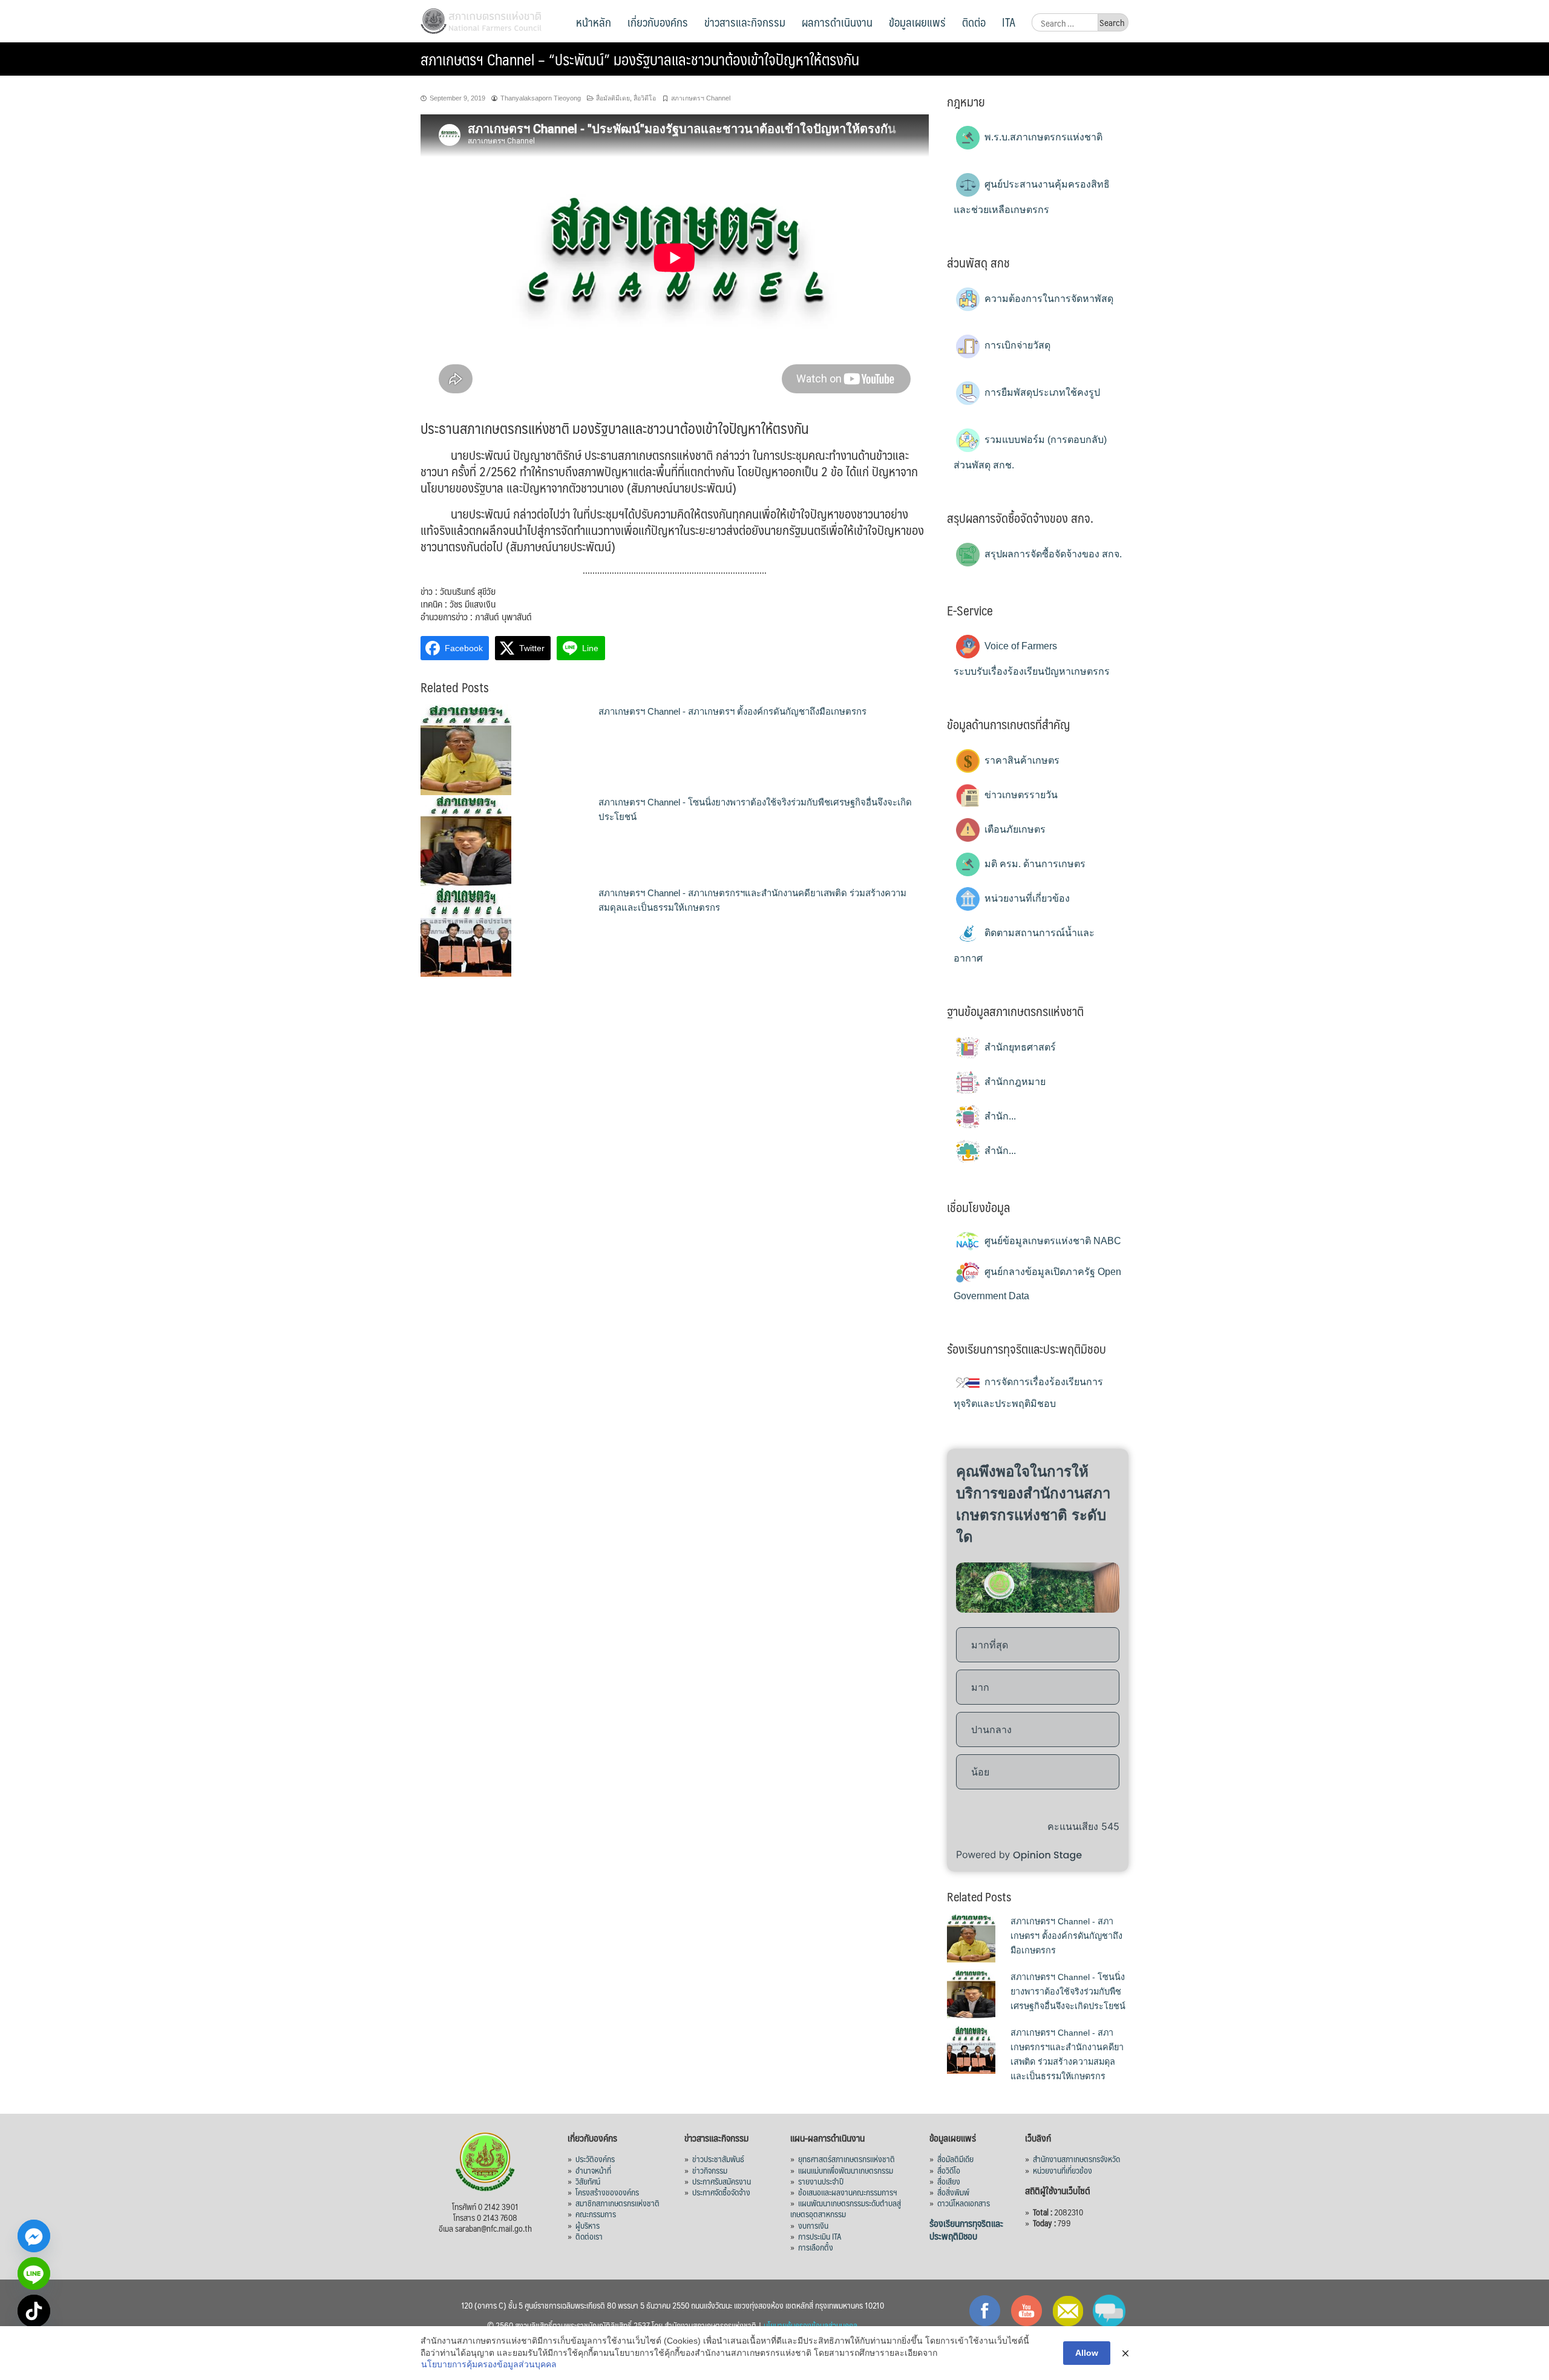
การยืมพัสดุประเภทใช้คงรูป (1041, 392)
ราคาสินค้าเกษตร (1021, 760)
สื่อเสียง (949, 2181)
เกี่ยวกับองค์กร (658, 22)
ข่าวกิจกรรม (710, 2170)
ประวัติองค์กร (595, 2159)
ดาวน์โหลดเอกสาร (964, 2203)
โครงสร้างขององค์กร (607, 2192)
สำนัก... (999, 1116)
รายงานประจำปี (821, 2181)
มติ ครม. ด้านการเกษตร (1034, 864)
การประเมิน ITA (820, 2236)
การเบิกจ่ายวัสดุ (1016, 345)
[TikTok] (34, 2311)
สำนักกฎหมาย (1014, 1082)
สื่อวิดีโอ (645, 98)
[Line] (34, 2273)
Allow (1087, 2353)
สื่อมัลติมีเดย (613, 98)
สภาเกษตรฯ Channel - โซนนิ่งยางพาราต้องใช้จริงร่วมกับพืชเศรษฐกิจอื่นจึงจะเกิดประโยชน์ (1068, 1992)
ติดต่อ (974, 22)
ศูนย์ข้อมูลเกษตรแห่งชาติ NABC (1052, 1241)
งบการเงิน (813, 2225)
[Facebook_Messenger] (34, 2236)
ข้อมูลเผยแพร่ (917, 22)
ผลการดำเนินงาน (837, 22)
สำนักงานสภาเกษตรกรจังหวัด (1076, 2159)
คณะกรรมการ (596, 2214)
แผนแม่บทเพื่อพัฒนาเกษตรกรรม (846, 2170)
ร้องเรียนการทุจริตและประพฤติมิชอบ (966, 2229)
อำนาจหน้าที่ (593, 2170)
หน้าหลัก (594, 22)
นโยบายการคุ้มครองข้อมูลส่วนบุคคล (489, 2364)
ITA (1009, 22)
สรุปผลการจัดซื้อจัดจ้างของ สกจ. (1052, 554)
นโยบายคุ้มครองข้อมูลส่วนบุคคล (811, 2325)
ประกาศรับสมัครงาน (722, 2181)
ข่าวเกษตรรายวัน (1020, 795)
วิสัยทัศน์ (588, 2181)
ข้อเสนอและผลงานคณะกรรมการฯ (848, 2192)
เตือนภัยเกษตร (1014, 829)
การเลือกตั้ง (816, 2247)
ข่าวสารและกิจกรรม (745, 22)
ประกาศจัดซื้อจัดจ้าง (721, 2192)
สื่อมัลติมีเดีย (955, 2159)
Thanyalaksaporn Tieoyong (541, 98)
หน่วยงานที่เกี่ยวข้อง (1026, 898)
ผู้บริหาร (588, 2225)
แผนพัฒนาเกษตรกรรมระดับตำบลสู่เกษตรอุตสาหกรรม (846, 2208)
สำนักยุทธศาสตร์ (1019, 1047)
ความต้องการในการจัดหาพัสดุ (1048, 299)
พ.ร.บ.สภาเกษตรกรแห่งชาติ (1042, 137)
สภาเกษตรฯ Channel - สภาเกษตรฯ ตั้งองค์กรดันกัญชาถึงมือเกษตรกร (732, 711)
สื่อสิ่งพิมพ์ (953, 2192)
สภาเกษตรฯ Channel (701, 98)
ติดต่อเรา (589, 2236)
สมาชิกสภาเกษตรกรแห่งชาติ (617, 2203)
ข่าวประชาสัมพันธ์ (718, 2159)
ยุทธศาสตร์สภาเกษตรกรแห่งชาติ (847, 2159)
